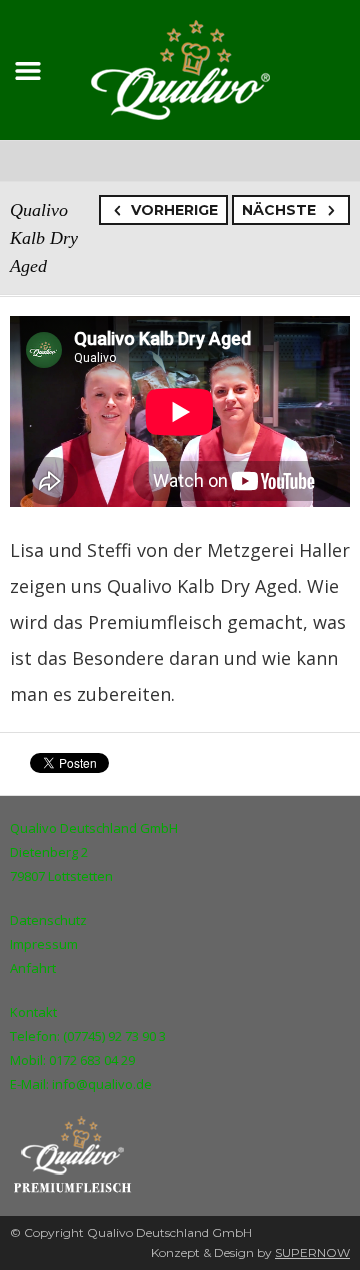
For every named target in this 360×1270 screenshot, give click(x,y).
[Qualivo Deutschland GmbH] (180, 66)
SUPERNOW (312, 1252)
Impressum (44, 944)
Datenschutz (48, 920)
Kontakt (33, 1012)
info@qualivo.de (102, 1084)
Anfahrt (33, 968)
